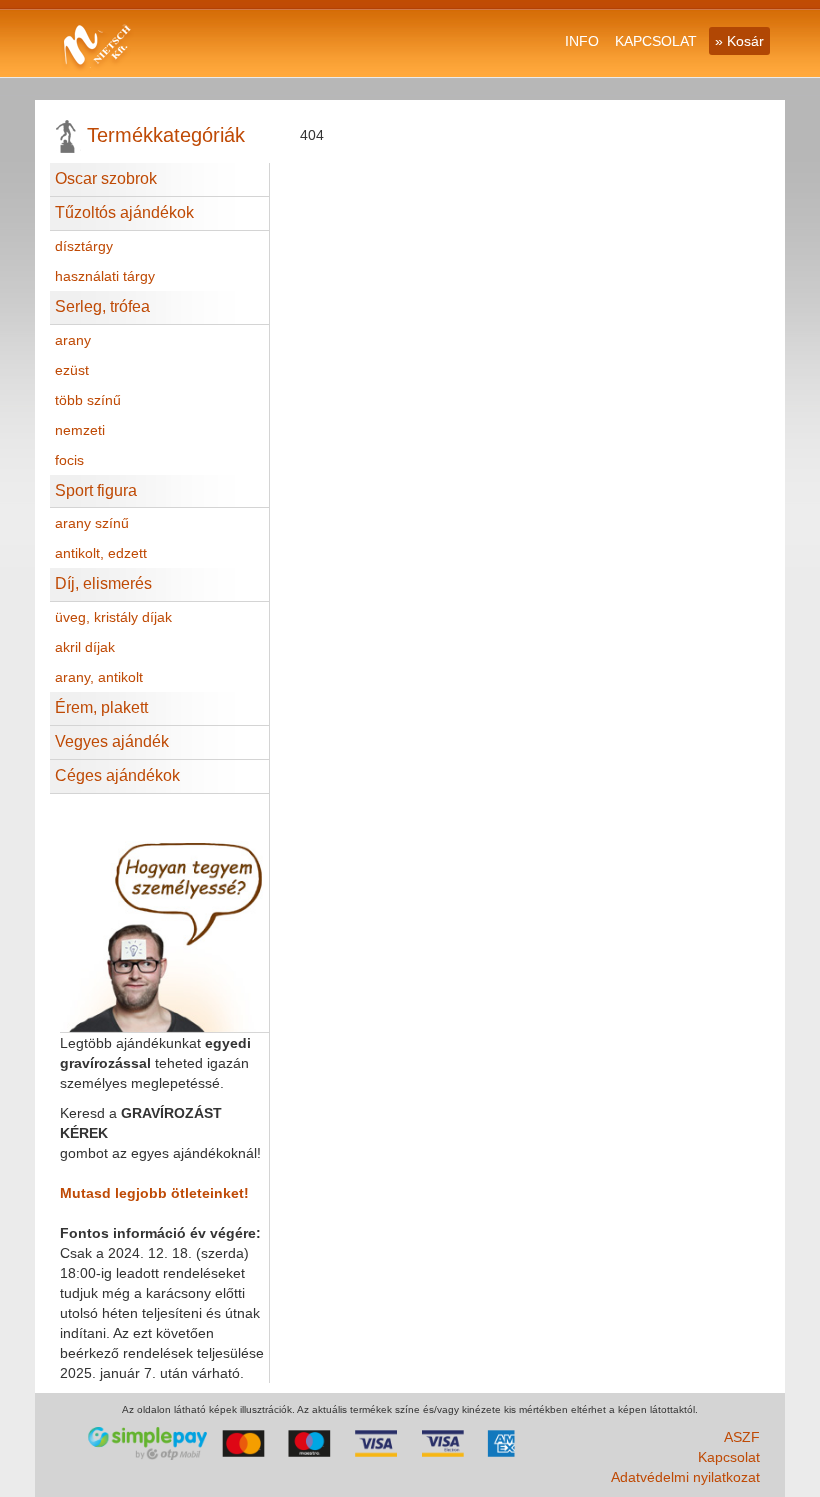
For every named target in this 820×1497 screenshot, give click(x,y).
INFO (582, 41)
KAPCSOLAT (656, 41)
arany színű (92, 523)
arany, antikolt (99, 677)
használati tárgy (105, 276)
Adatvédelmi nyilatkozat (685, 1477)
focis (69, 460)
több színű (88, 400)
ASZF (742, 1437)
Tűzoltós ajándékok (124, 212)
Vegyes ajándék (112, 741)
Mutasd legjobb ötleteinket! (154, 1193)
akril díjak (85, 647)
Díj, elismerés (103, 583)
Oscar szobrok (106, 178)
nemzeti (80, 430)
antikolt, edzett (101, 553)
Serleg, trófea (102, 306)
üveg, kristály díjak (113, 617)
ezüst (72, 370)
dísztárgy (84, 246)
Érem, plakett (101, 707)
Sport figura (96, 490)
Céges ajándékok (117, 775)
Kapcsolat (729, 1457)
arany (73, 340)
